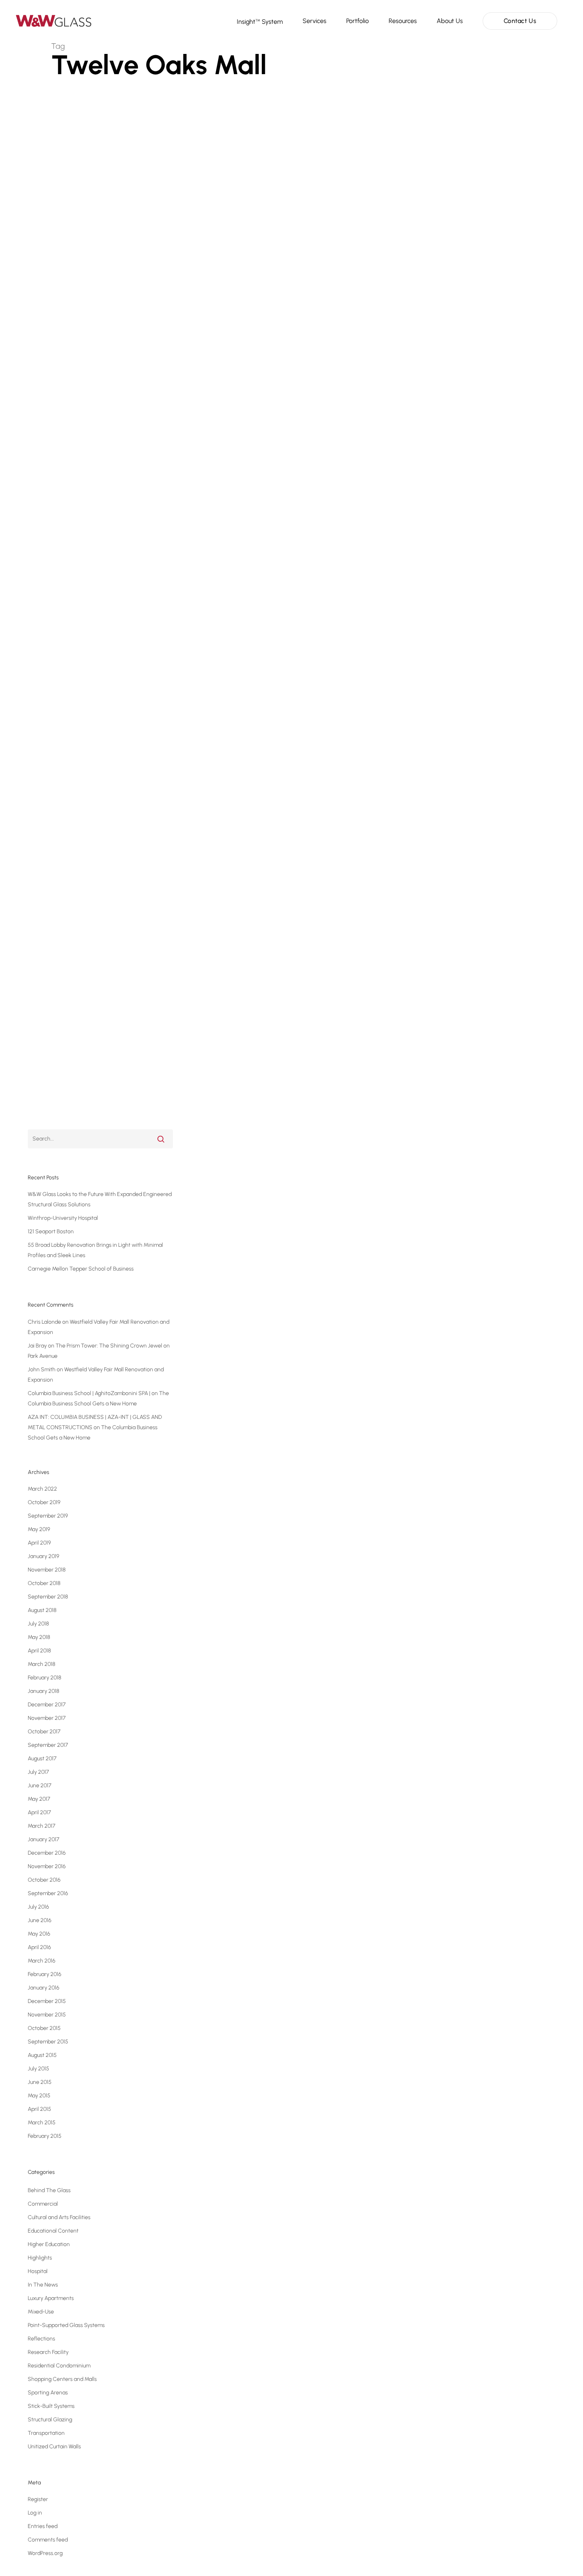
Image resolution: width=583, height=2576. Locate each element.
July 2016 (38, 1907)
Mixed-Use (41, 2312)
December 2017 (47, 1705)
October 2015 (44, 2028)
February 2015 (45, 2136)
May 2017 (39, 1799)
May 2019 (39, 1529)
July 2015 (38, 2069)
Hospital (38, 2271)
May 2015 (39, 2096)
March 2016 (42, 1961)
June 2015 (40, 2082)
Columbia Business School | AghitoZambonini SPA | (89, 1393)
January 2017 (43, 1839)
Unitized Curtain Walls (54, 2447)
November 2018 (47, 1570)
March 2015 (42, 2123)
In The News (43, 2285)
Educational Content (53, 2231)
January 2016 (44, 1988)
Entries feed (43, 2526)
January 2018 (43, 1691)
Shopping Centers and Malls (108, 1125)
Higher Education (49, 2244)
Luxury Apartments (51, 2298)
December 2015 (47, 2001)
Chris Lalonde (44, 1322)
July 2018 (38, 1624)
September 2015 (48, 2042)
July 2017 (38, 1772)
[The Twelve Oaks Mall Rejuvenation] (112, 643)
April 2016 (39, 1947)
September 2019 (48, 1516)
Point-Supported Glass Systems (66, 2325)
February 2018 (44, 1678)
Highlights (40, 2258)
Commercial (54, 1125)
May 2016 (39, 1934)
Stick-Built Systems (51, 2406)
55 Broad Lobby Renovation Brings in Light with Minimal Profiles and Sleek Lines (95, 1250)
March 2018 (41, 1664)
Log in (35, 2513)
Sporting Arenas (48, 2393)
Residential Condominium (59, 2366)
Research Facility (48, 2352)
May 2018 (39, 1637)
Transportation (46, 2433)
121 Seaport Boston (51, 1231)
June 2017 (39, 1785)
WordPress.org (45, 2553)
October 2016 (44, 1880)
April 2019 (39, 1543)
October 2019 (44, 1502)
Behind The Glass (49, 2190)
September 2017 (48, 1745)
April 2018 (39, 1651)
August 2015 (42, 2055)
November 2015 (47, 2015)
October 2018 (44, 1583)
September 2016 (48, 1893)
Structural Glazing (50, 2420)
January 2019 (43, 1556)
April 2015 (39, 2109)
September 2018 (48, 1597)
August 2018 (42, 1610)
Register (38, 2499)
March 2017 (41, 1826)
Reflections (41, 2339)
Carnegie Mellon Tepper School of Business (81, 1269)
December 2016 (47, 1853)
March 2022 (42, 1489)
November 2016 (47, 1866)
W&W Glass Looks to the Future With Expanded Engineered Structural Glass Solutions (100, 1199)
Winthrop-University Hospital (63, 1218)
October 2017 (44, 1732)
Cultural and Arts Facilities (59, 2217)
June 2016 (40, 1920)
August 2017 (42, 1759)
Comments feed (48, 2540)
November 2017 (47, 1718)
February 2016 (45, 1974)
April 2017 (39, 1812)
